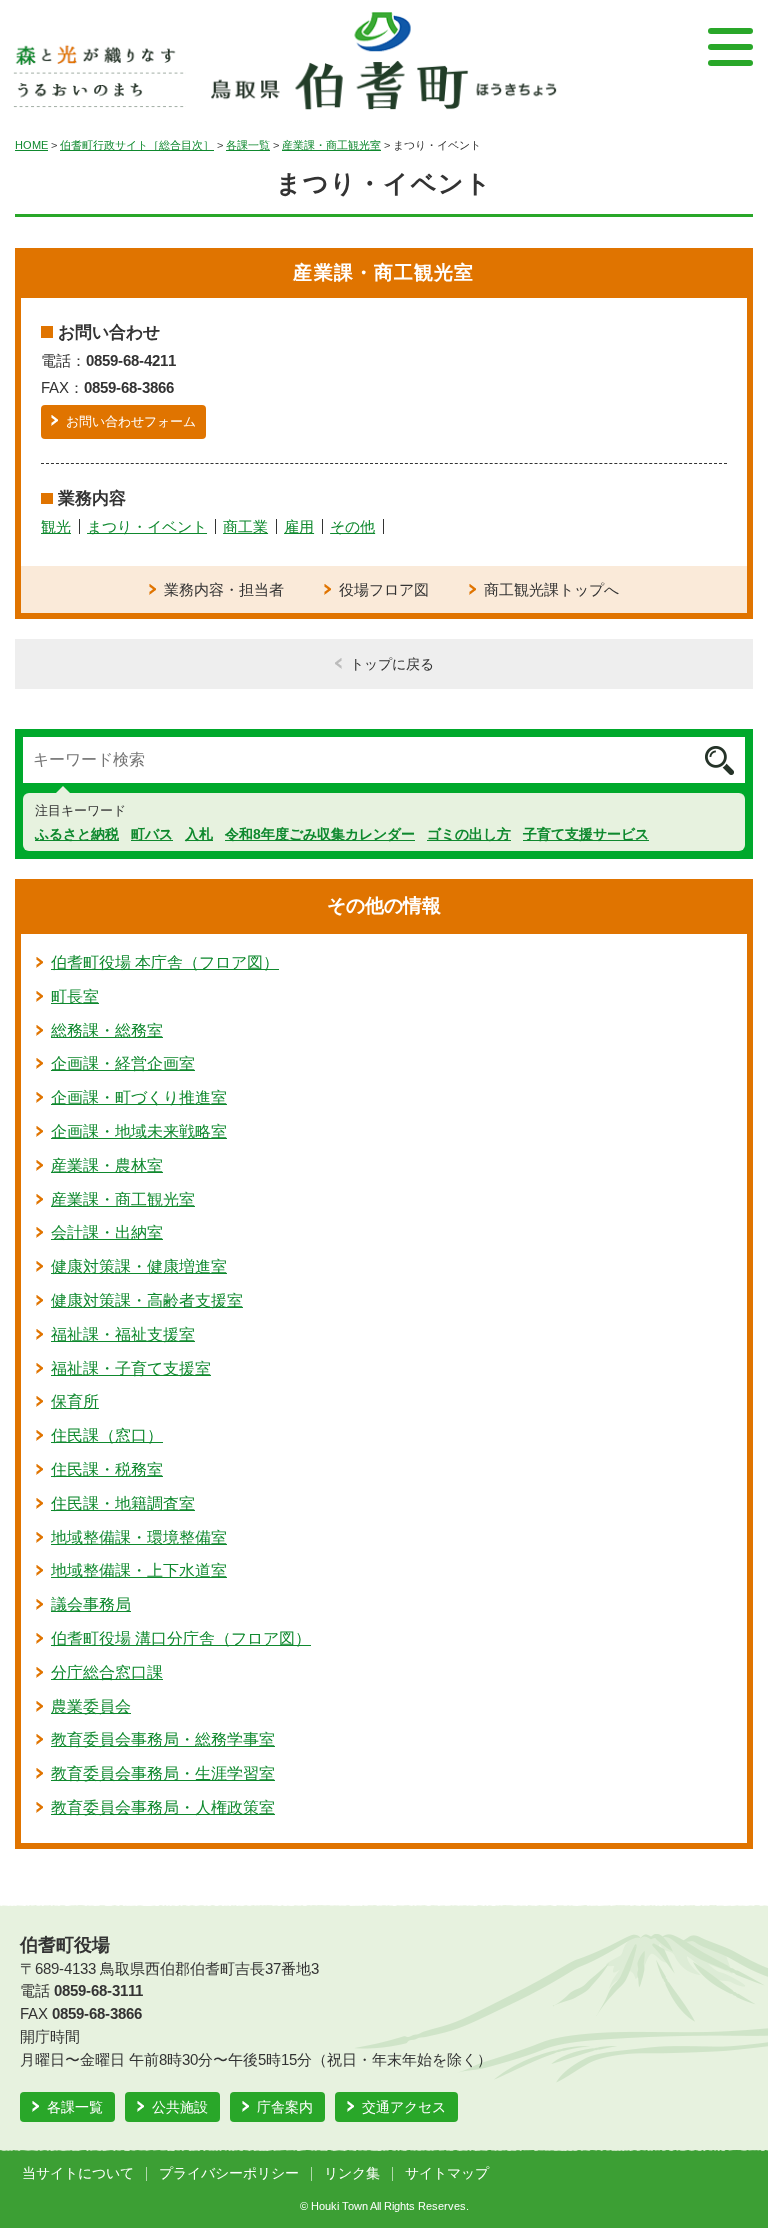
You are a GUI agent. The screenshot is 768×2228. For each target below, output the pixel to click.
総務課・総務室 (107, 1030)
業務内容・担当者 (224, 589)
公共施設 (180, 2107)
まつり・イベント (147, 526)
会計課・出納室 (107, 1232)
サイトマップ (447, 2173)
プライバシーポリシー (229, 2173)
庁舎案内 (285, 2107)
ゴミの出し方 (469, 834)
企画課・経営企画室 (123, 1063)
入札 (199, 834)
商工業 (245, 526)
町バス (152, 834)
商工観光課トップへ (551, 589)
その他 (352, 526)
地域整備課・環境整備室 (139, 1537)
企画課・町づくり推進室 (139, 1097)
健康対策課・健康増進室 (139, 1266)
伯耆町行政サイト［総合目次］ (137, 145)
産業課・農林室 (107, 1165)
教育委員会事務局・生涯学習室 (163, 1773)
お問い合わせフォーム (131, 421)
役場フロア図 (384, 589)
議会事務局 (91, 1604)
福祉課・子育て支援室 (131, 1368)
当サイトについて (78, 2173)
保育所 (75, 1401)
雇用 (299, 526)
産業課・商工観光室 (331, 145)
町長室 (75, 996)
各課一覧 (248, 145)
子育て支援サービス (586, 834)
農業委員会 (91, 1706)
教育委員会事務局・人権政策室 (163, 1807)
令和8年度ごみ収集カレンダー (320, 834)
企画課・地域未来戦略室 (139, 1131)
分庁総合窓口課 (107, 1672)
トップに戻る (392, 664)
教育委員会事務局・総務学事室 (163, 1739)
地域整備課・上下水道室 (139, 1570)
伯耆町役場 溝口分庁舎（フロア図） (181, 1638)
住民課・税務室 (107, 1469)
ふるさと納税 (77, 834)
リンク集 (352, 2173)
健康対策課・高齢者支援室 (147, 1300)
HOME (31, 145)
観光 (56, 526)
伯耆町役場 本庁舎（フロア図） (165, 962)
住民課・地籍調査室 (123, 1503)
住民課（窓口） (107, 1435)
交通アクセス (404, 2107)
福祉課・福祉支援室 (123, 1334)
